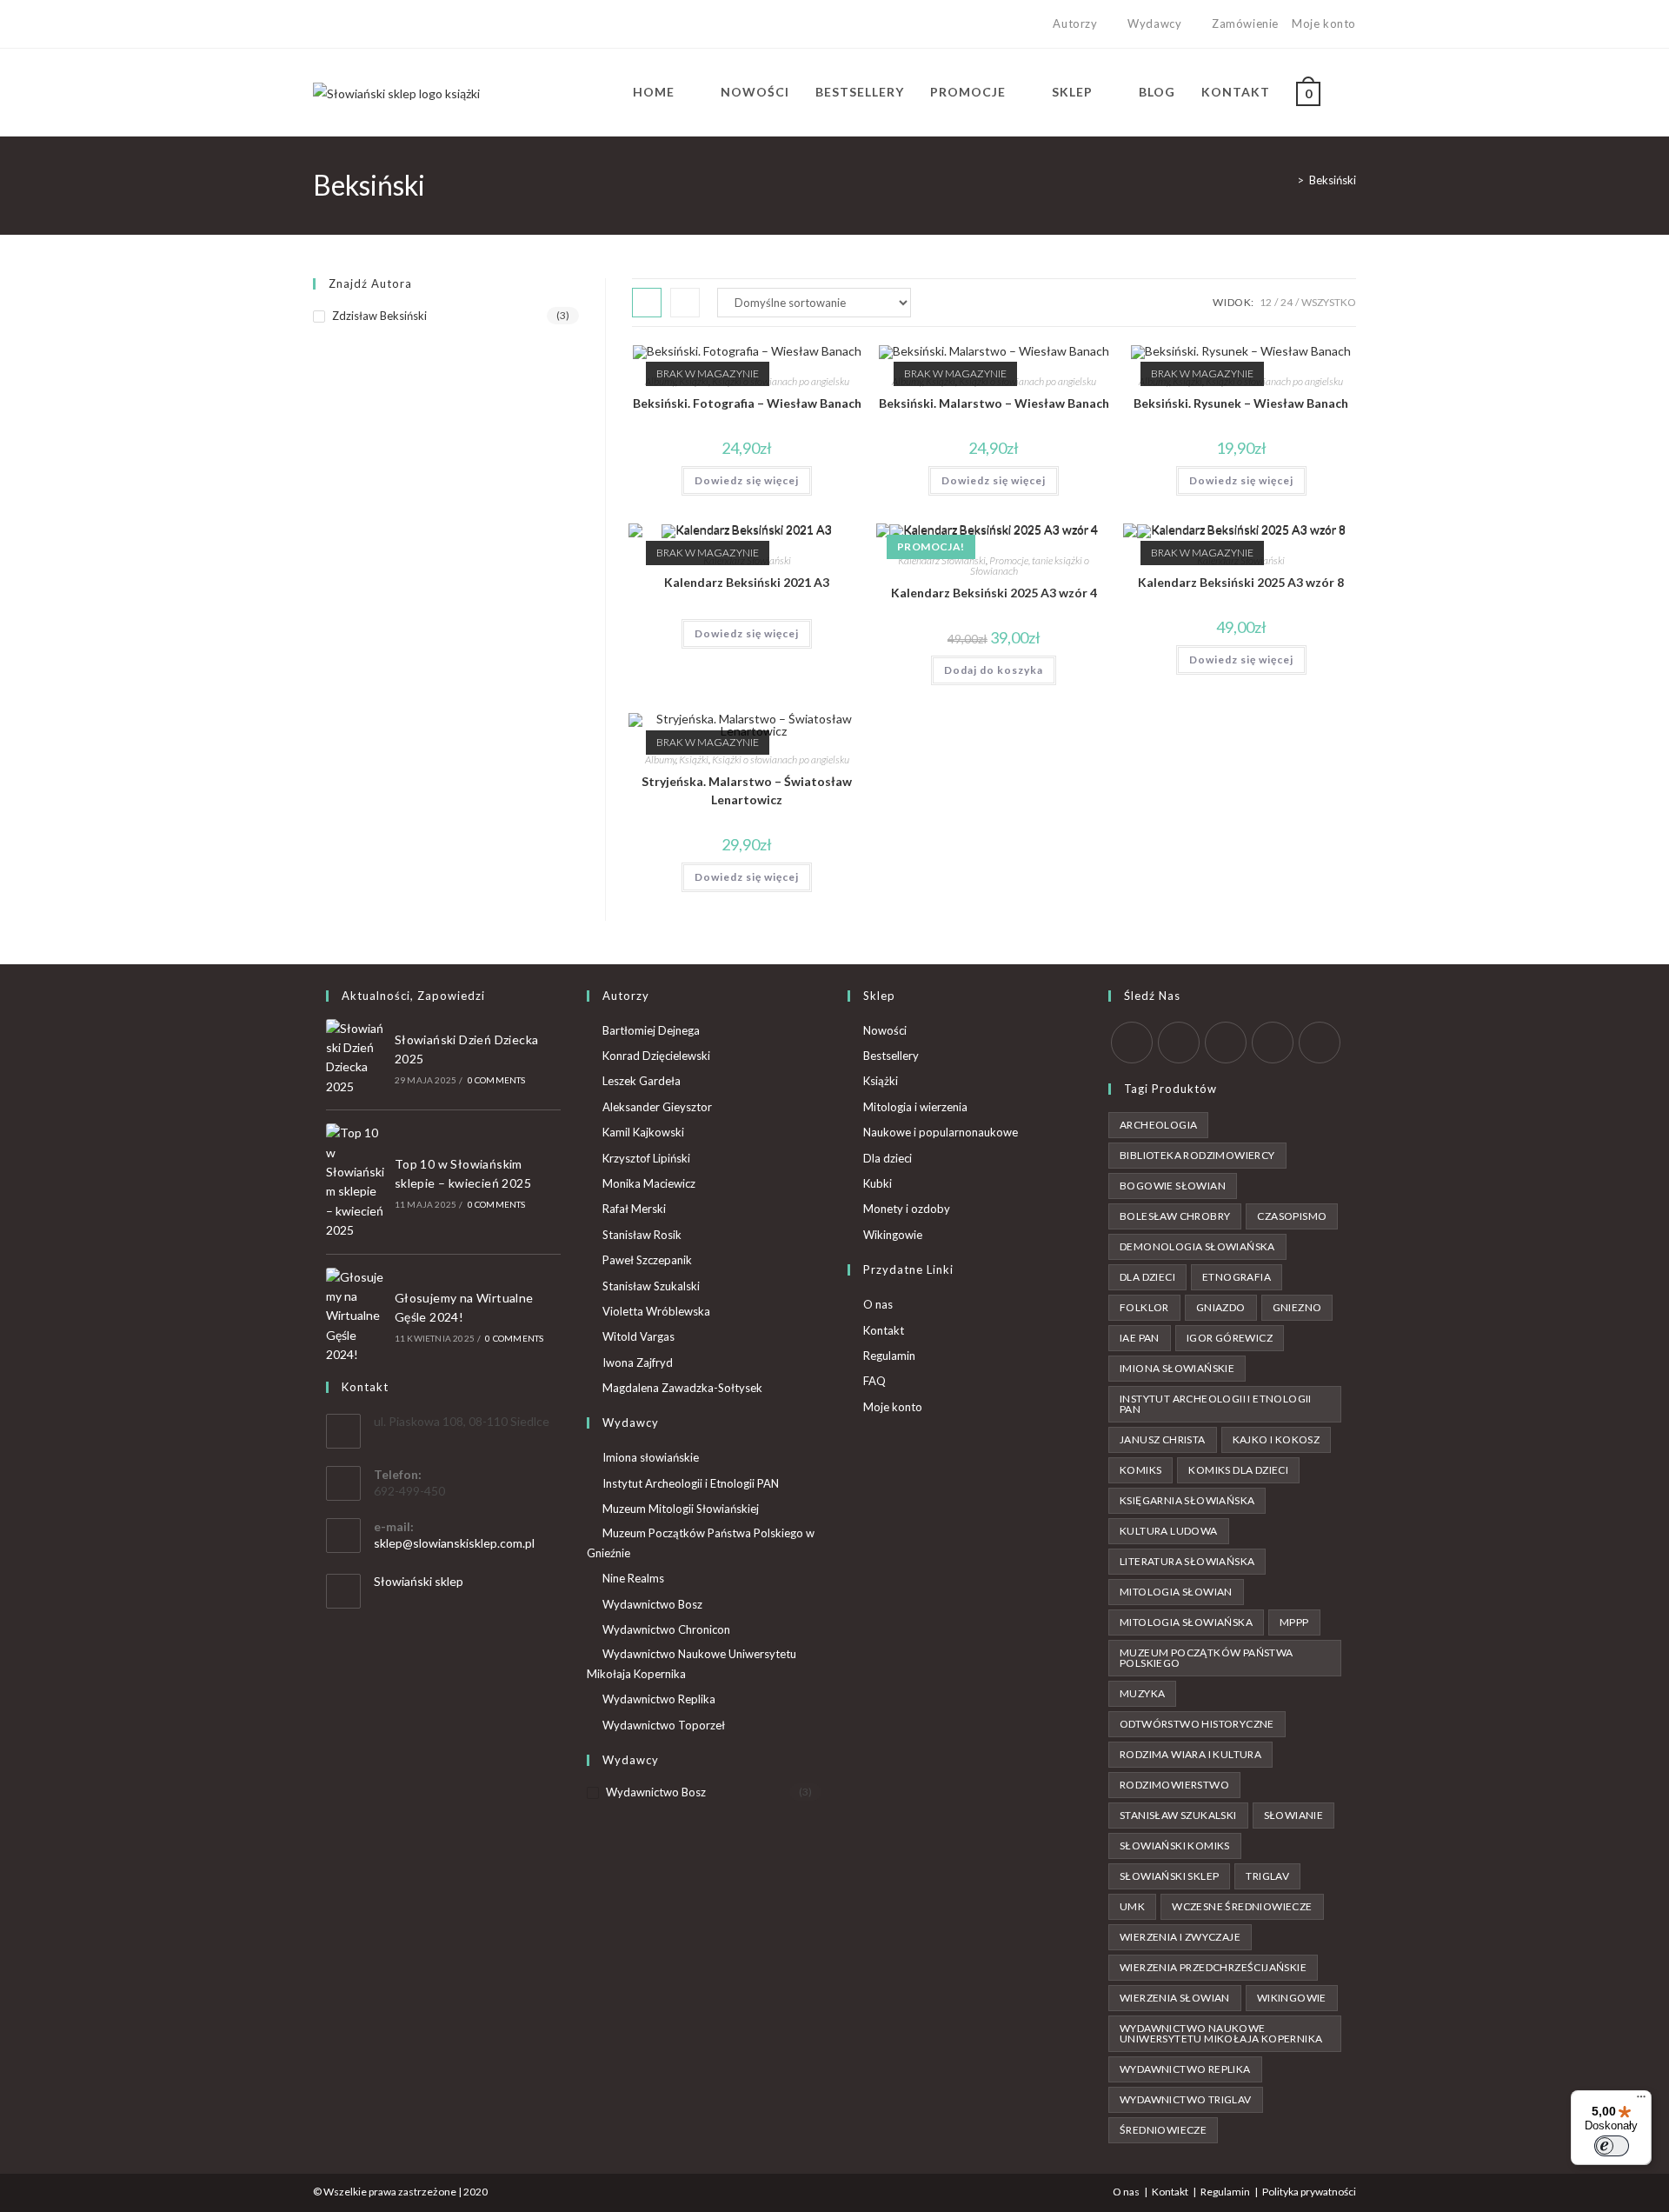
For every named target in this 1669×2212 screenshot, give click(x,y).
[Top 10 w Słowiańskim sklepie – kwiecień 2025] (356, 1182)
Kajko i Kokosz (1277, 1439)
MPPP (1294, 1622)
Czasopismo (1292, 1216)
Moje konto (1324, 23)
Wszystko (1329, 302)
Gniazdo (1221, 1307)
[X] (320, 24)
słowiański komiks (1175, 1846)
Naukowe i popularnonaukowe (941, 1132)
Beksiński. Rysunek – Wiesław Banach (1241, 403)
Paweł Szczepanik (647, 1260)
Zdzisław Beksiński (379, 316)
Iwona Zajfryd (638, 1363)
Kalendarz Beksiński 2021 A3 (747, 582)
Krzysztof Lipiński (646, 1158)
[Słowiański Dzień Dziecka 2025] (356, 1058)
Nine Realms (633, 1578)
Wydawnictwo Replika (659, 1699)
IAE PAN (1140, 1338)
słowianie (1294, 1815)
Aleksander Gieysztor (657, 1107)
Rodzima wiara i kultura (1190, 1754)
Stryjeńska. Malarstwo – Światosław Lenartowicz (747, 790)
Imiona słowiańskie (651, 1457)
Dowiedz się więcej (747, 480)
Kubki (878, 1183)
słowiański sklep (1169, 1876)
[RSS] (1320, 1043)
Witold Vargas (638, 1336)
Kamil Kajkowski (643, 1132)
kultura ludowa (1169, 1531)
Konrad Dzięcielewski (656, 1056)
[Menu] (1641, 2101)
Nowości (885, 1030)
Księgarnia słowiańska (1187, 1500)
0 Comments (497, 1080)
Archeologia (1158, 1125)
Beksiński (1333, 180)
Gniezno (1297, 1307)
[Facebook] (338, 24)
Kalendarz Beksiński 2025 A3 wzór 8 (1241, 582)
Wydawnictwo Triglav (1186, 2099)
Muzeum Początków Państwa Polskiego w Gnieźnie (701, 1543)
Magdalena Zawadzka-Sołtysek (682, 1388)
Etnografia (1237, 1277)
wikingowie (1292, 1998)
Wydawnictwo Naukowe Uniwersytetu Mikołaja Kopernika (692, 1664)
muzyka (1142, 1693)
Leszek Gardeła (642, 1081)
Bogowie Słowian (1173, 1186)
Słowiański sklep (419, 1581)
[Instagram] (358, 24)
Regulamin (889, 1356)
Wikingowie (893, 1235)
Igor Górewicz (1230, 1338)
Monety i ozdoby (907, 1209)
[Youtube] (378, 24)
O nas (878, 1304)
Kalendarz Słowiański (942, 560)
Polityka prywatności (1309, 2192)
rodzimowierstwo (1174, 1785)
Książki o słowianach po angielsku (781, 381)
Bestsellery (891, 1056)
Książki (694, 760)
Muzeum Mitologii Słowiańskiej (681, 1509)
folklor (1144, 1307)
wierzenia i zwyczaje (1180, 1937)
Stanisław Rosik (642, 1235)
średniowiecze (1163, 2130)
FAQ (874, 1381)
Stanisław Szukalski (651, 1286)
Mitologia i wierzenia (915, 1107)
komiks (1140, 1470)
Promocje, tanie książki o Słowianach (1030, 566)
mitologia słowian (1176, 1592)
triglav (1267, 1876)
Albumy (660, 760)
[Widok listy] (685, 303)
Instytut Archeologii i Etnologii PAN (691, 1483)
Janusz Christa (1163, 1439)
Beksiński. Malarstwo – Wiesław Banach (994, 403)
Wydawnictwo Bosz (652, 1604)
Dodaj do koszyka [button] (994, 670)
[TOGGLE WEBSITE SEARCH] (1351, 92)
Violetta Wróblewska (656, 1311)
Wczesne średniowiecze (1242, 1906)
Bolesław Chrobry (1175, 1216)
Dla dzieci (888, 1158)
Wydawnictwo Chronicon (666, 1629)
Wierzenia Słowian (1175, 1998)
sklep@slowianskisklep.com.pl (454, 1543)
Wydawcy (1154, 23)
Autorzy (1075, 23)
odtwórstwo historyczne (1197, 1724)
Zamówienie (1245, 23)
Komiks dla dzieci (1238, 1470)
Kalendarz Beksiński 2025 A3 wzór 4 (994, 593)
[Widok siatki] (647, 303)
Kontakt (884, 1330)
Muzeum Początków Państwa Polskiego (1207, 1658)
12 (1266, 302)
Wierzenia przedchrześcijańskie (1213, 1967)
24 (1287, 302)
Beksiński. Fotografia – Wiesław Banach (747, 403)
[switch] (1612, 2146)
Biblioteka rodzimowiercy (1197, 1155)
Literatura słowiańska (1187, 1561)
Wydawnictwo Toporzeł (664, 1725)
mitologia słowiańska (1186, 1622)
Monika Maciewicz (649, 1183)
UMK (1132, 1906)
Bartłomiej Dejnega (651, 1030)
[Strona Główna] (1287, 180)
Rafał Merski (634, 1209)
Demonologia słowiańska (1197, 1246)
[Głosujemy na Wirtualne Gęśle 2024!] (356, 1316)
